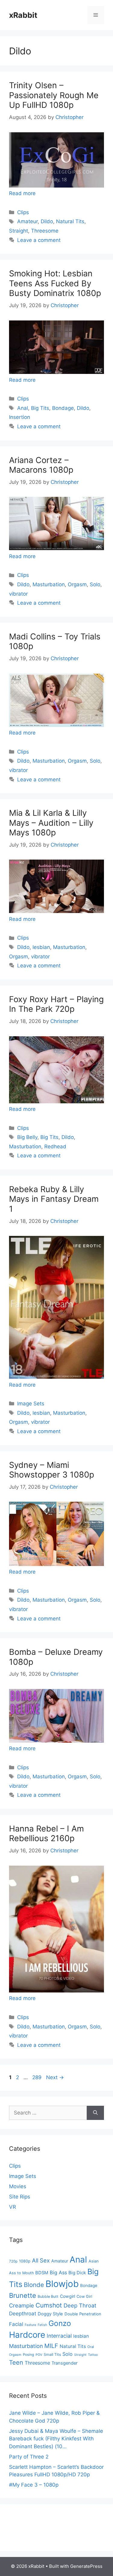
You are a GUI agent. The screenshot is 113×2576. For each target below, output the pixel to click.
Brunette (23, 2295)
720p (13, 2261)
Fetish (42, 2325)
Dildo (47, 221)
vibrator (18, 594)
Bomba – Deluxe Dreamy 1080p (56, 1657)
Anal (23, 408)
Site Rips (20, 2197)
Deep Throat (80, 2305)
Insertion (20, 417)
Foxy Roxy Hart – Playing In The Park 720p (56, 1004)
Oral (91, 2347)
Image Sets (31, 1404)
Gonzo (60, 2323)
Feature (30, 2325)
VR (13, 2207)
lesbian (41, 947)
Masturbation (49, 584)
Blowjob (62, 2284)
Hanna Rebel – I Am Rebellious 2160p (46, 1833)
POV (39, 2355)
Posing (28, 2355)
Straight (19, 231)
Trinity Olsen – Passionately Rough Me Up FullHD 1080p (54, 95)
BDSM (42, 2273)
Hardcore (27, 2335)
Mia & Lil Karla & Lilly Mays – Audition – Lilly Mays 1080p (51, 823)
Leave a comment (39, 240)
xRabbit (23, 15)
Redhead (55, 1146)
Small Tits (52, 2354)
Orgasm (77, 584)
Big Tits (40, 408)
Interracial (59, 2336)
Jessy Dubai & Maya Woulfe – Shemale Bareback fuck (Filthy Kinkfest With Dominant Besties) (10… (56, 2439)
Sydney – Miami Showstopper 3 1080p (52, 1470)
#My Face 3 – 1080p (34, 2485)
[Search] (95, 2113)
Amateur (27, 221)
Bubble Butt (48, 2296)
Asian (94, 2261)
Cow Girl (84, 2296)
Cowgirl (67, 2296)
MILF (51, 2346)
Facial (16, 2324)
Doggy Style (50, 2314)
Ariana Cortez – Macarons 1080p (41, 465)
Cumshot (49, 2305)
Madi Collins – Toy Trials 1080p (55, 641)
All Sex (41, 2260)
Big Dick (77, 2273)
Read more (22, 193)
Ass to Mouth (21, 2273)
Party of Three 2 (29, 2457)
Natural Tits (70, 221)
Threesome (45, 231)
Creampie (22, 2305)
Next (55, 2077)
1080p (25, 2261)
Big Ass (58, 2272)
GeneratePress (86, 2566)
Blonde (34, 2285)
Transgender (64, 2363)
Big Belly (27, 1137)
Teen (16, 2362)
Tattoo (93, 2355)
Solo (95, 584)
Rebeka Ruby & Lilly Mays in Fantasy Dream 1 (54, 1199)
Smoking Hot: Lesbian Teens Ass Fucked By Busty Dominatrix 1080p (55, 283)
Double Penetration (83, 2314)
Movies (18, 2186)
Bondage (63, 408)
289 (38, 2077)
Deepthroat (23, 2314)
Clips (23, 212)
